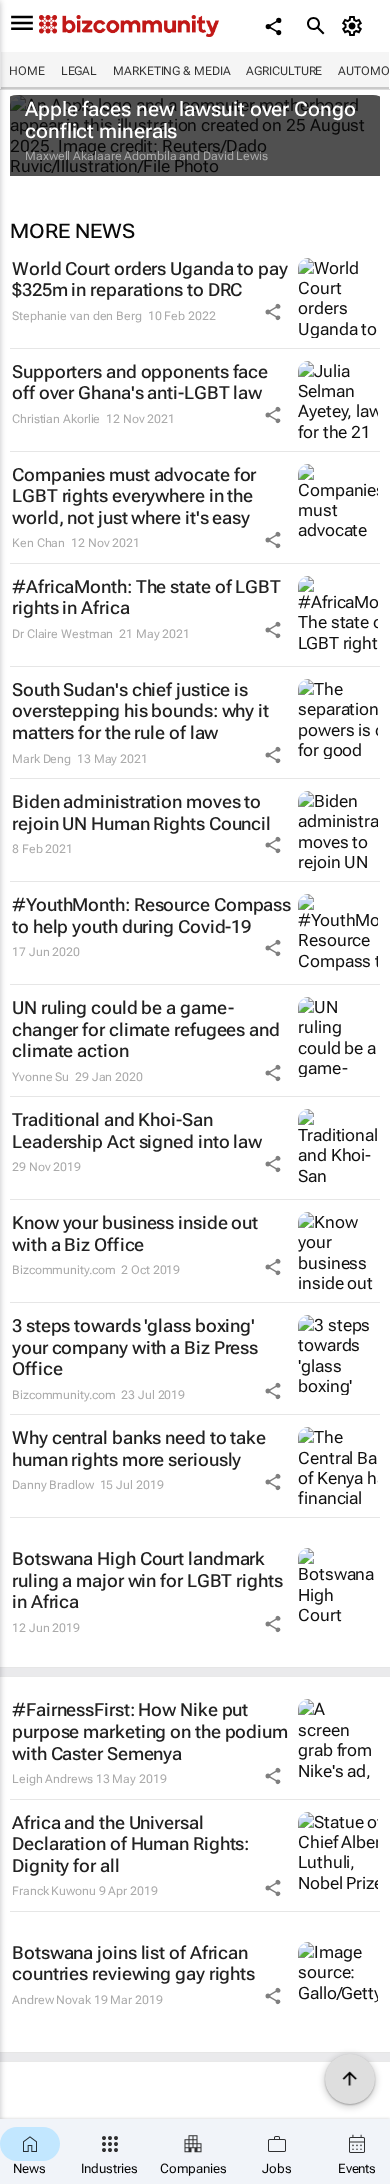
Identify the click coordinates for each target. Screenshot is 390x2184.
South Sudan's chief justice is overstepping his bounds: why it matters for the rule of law (140, 711)
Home (27, 71)
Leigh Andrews (52, 1779)
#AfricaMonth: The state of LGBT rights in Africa (146, 597)
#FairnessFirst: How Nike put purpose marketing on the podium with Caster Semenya (150, 1731)
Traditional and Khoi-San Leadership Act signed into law (137, 1130)
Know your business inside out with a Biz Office (135, 1233)
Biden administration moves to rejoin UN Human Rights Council (141, 812)
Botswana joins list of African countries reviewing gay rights (133, 1963)
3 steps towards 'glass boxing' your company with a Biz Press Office (135, 1347)
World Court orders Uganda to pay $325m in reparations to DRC (150, 279)
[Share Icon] (273, 312)
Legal (79, 71)
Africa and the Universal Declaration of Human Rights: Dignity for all (130, 1844)
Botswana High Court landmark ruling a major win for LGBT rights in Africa (147, 1580)
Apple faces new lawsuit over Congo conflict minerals (190, 120)
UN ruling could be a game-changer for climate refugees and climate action (146, 1029)
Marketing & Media (171, 71)
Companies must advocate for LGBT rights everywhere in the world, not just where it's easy (134, 496)
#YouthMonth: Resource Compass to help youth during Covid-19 (151, 915)
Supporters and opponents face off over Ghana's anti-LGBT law (140, 382)
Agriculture (284, 71)
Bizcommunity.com (63, 1270)
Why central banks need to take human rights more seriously (139, 1448)
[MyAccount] (355, 26)
